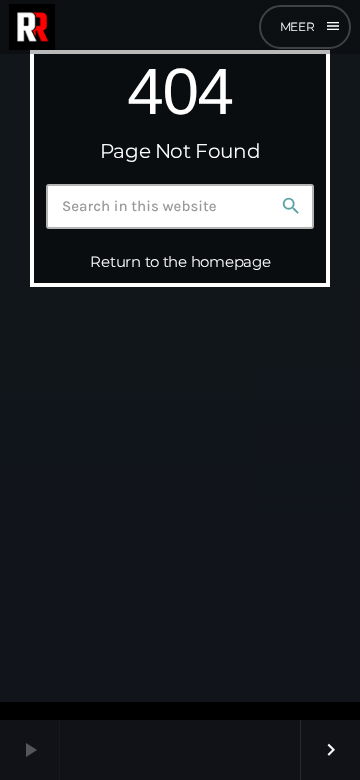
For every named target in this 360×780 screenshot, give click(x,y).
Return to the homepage (180, 261)
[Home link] (32, 27)
